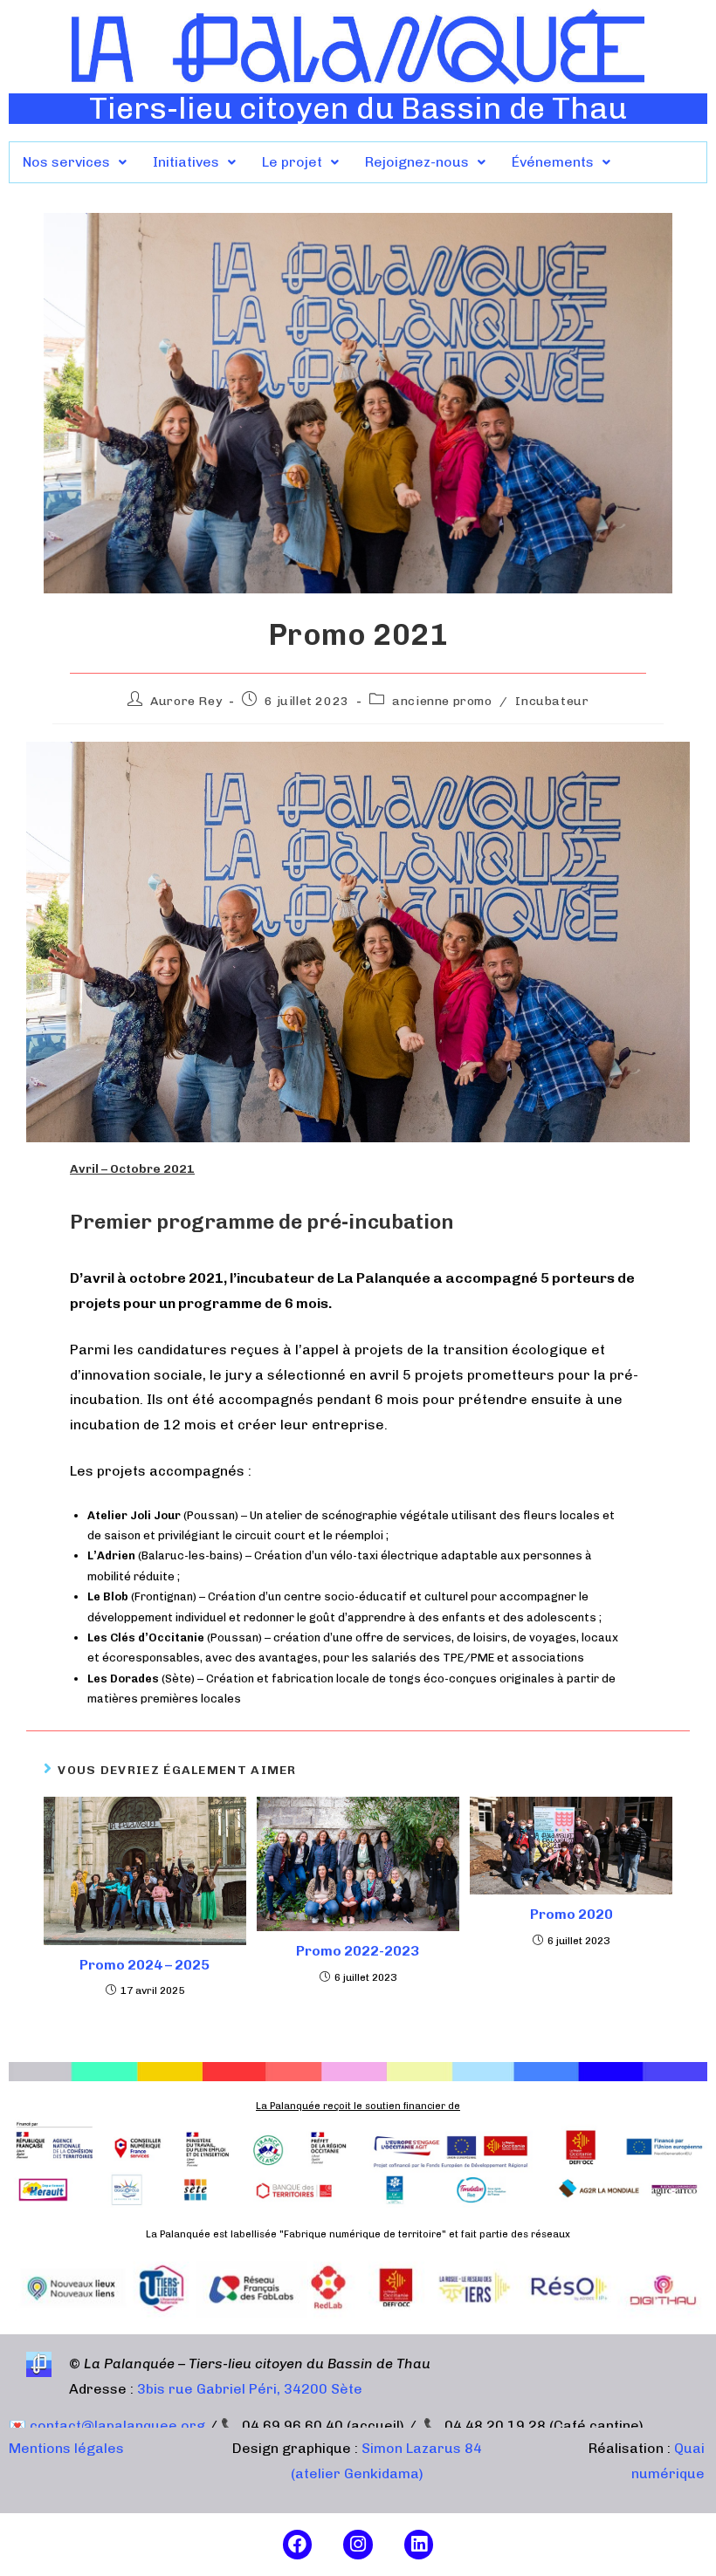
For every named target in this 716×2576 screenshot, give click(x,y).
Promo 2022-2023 (358, 1951)
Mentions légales (66, 2448)
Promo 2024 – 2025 (145, 1965)
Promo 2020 (571, 1914)
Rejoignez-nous (417, 162)
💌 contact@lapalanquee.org (107, 2425)
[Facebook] (298, 2545)
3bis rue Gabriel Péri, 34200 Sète (250, 2389)
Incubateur (552, 701)
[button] (75, 162)
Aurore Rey (186, 701)
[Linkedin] (419, 2545)
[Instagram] (358, 2545)
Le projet (292, 162)
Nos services (66, 162)
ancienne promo (442, 701)
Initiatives (186, 162)
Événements (553, 162)
